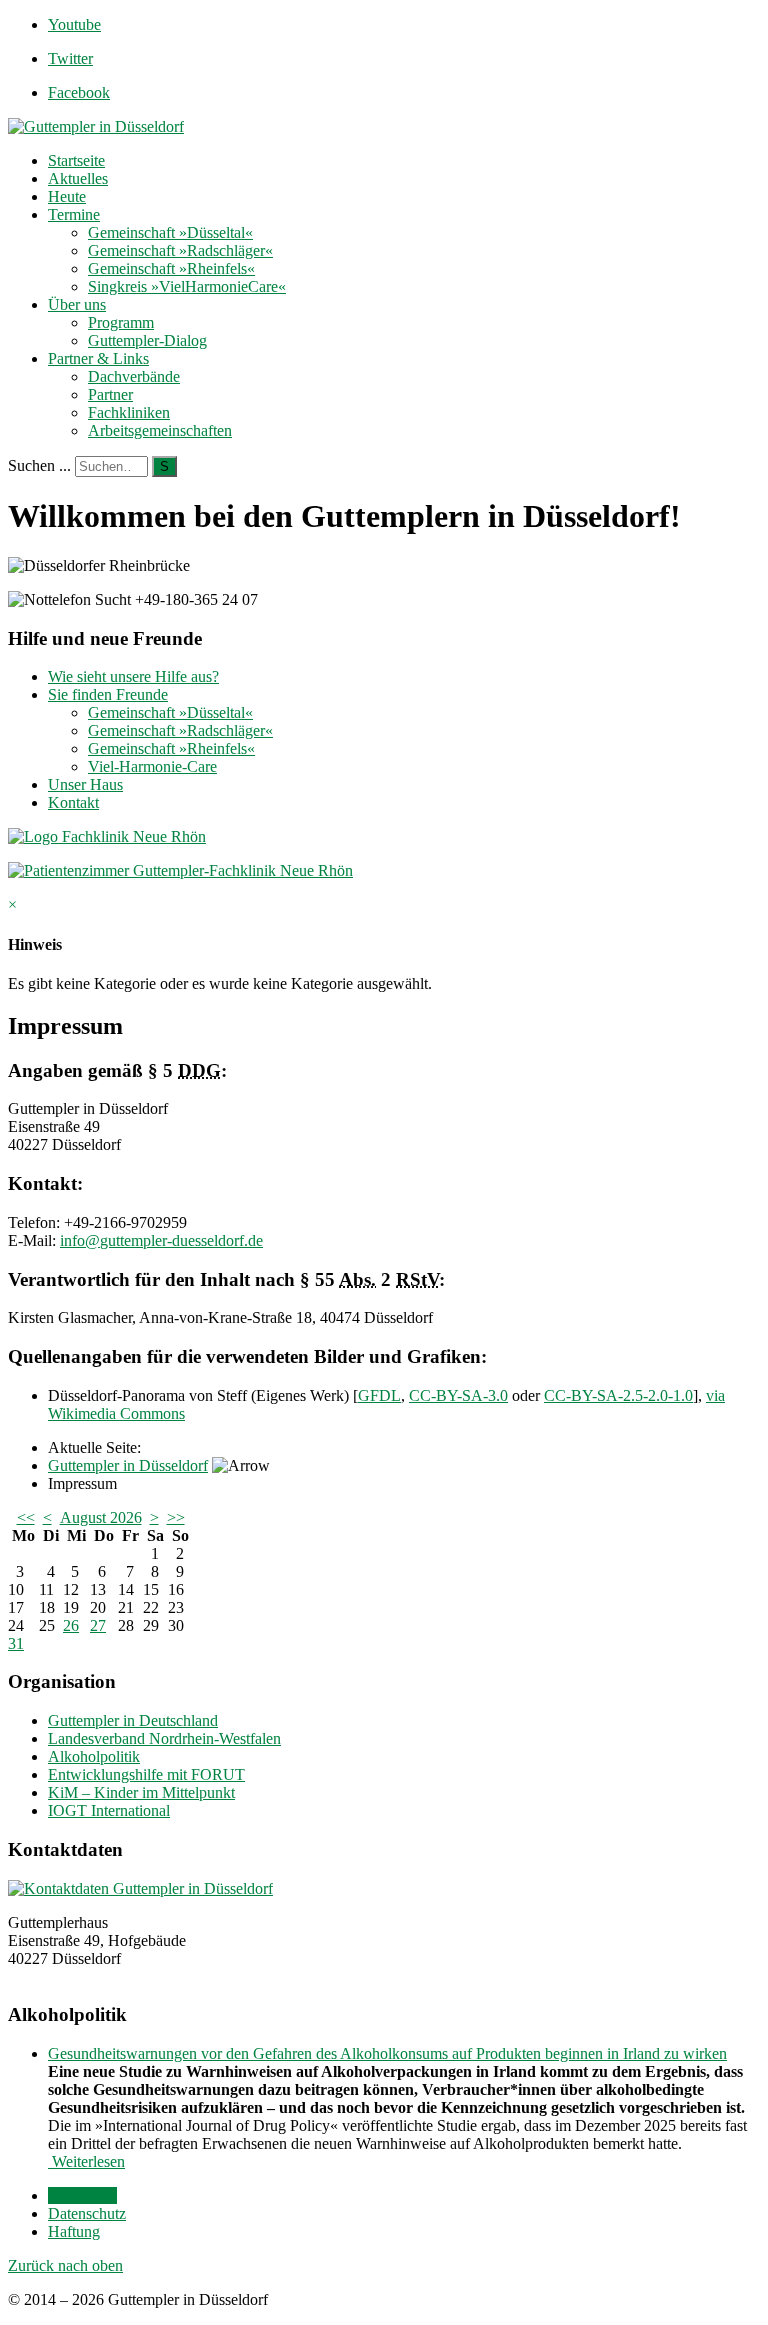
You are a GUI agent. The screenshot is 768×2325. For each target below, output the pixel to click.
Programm (121, 322)
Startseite (76, 160)
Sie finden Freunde (108, 694)
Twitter (70, 58)
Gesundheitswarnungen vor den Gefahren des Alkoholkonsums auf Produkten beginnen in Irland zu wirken (387, 2053)
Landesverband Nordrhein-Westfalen (164, 1738)
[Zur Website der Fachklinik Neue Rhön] (107, 836)
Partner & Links (98, 358)
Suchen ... (39, 465)
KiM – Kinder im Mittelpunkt (141, 1792)
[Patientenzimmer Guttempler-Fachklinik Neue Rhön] (180, 870)
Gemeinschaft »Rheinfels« (171, 268)
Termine (74, 214)
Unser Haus (85, 784)
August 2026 (101, 1517)
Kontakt (73, 802)
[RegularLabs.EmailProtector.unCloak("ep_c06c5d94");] (161, 1240)
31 (16, 1643)
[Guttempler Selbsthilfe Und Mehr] (96, 126)
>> (176, 1517)
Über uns (77, 304)
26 (71, 1625)
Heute (67, 196)
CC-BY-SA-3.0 (458, 1395)
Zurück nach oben (65, 2265)
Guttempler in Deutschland (133, 1720)
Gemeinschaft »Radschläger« (180, 250)
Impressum (82, 2195)
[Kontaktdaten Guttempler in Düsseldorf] (140, 1888)
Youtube (74, 24)
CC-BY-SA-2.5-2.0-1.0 (618, 1395)
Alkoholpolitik (94, 1756)
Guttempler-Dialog (147, 340)
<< (26, 1517)
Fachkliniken (129, 412)
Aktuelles (78, 178)
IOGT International (109, 1810)
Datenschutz (87, 2213)
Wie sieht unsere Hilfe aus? (133, 676)
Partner (110, 394)
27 (98, 1625)
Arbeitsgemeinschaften (160, 430)
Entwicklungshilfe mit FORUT (146, 1774)
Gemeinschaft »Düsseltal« (170, 232)
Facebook (79, 92)
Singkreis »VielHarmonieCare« (187, 286)
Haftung (74, 2231)
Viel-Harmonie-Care (152, 766)
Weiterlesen (86, 2161)
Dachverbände (134, 376)
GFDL (379, 1395)
